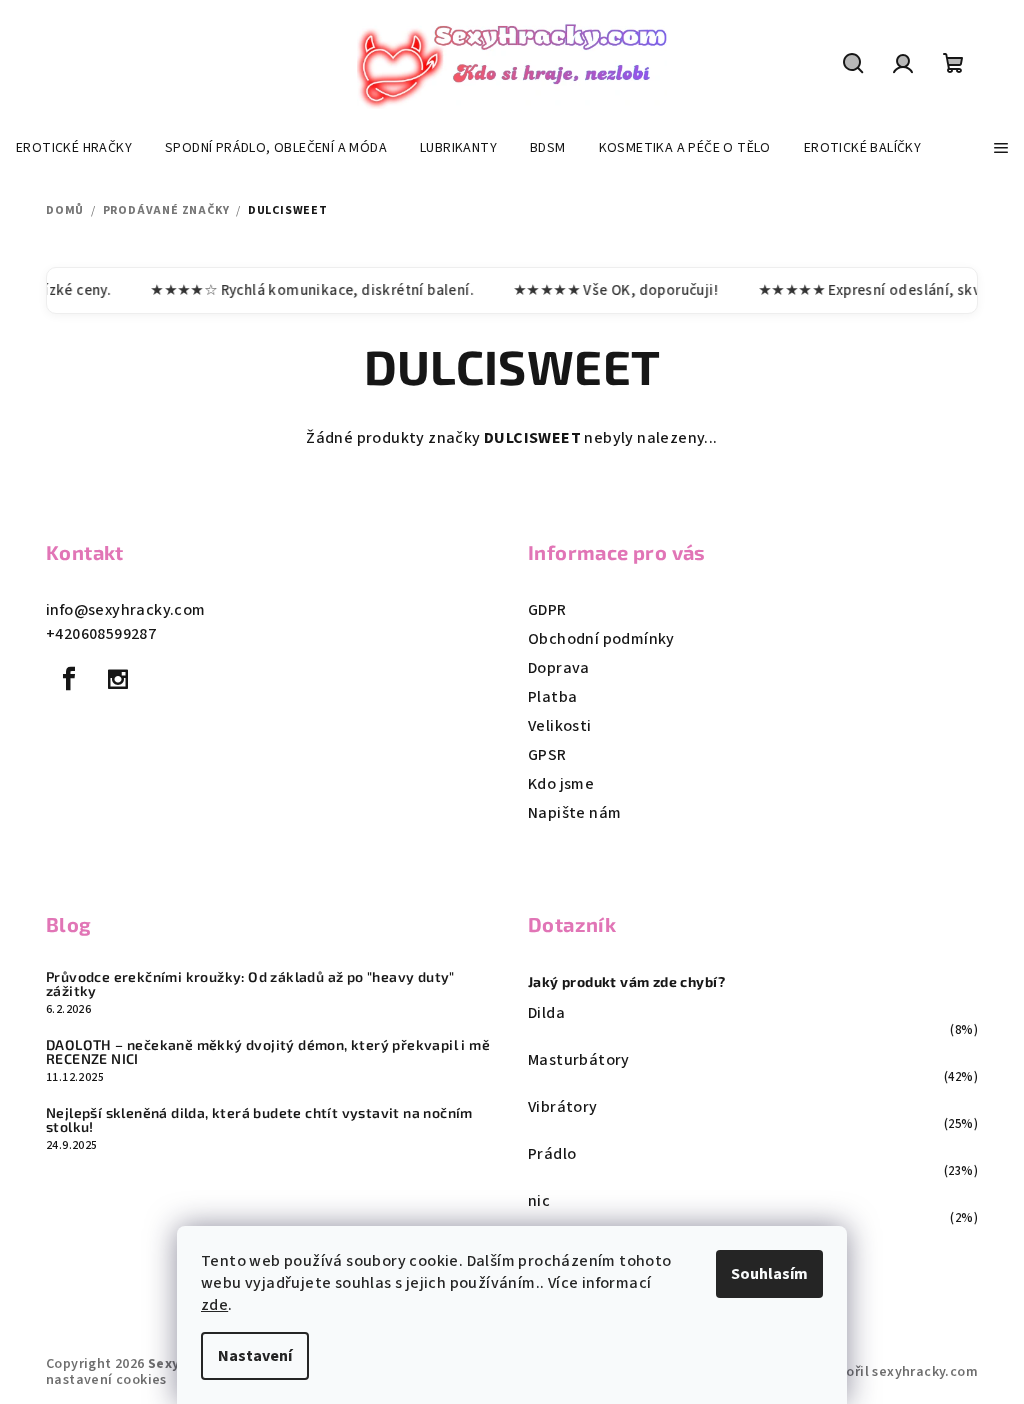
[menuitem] (74, 148)
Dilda (546, 1013)
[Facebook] (69, 679)
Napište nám (574, 813)
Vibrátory (563, 1107)
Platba (552, 697)
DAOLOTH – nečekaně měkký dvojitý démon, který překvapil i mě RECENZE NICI (268, 1052)
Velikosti (560, 726)
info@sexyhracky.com (126, 610)
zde (214, 1305)
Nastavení (255, 1356)
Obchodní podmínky (601, 639)
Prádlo (552, 1154)
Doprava (559, 668)
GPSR (547, 755)
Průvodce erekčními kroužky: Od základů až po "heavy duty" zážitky (250, 984)
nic (539, 1201)
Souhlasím (769, 1274)
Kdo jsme (561, 784)
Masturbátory (579, 1060)
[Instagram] (118, 679)
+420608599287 (101, 634)
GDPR (547, 610)
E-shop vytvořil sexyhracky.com (874, 1372)
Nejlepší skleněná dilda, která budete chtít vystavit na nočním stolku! (259, 1120)
